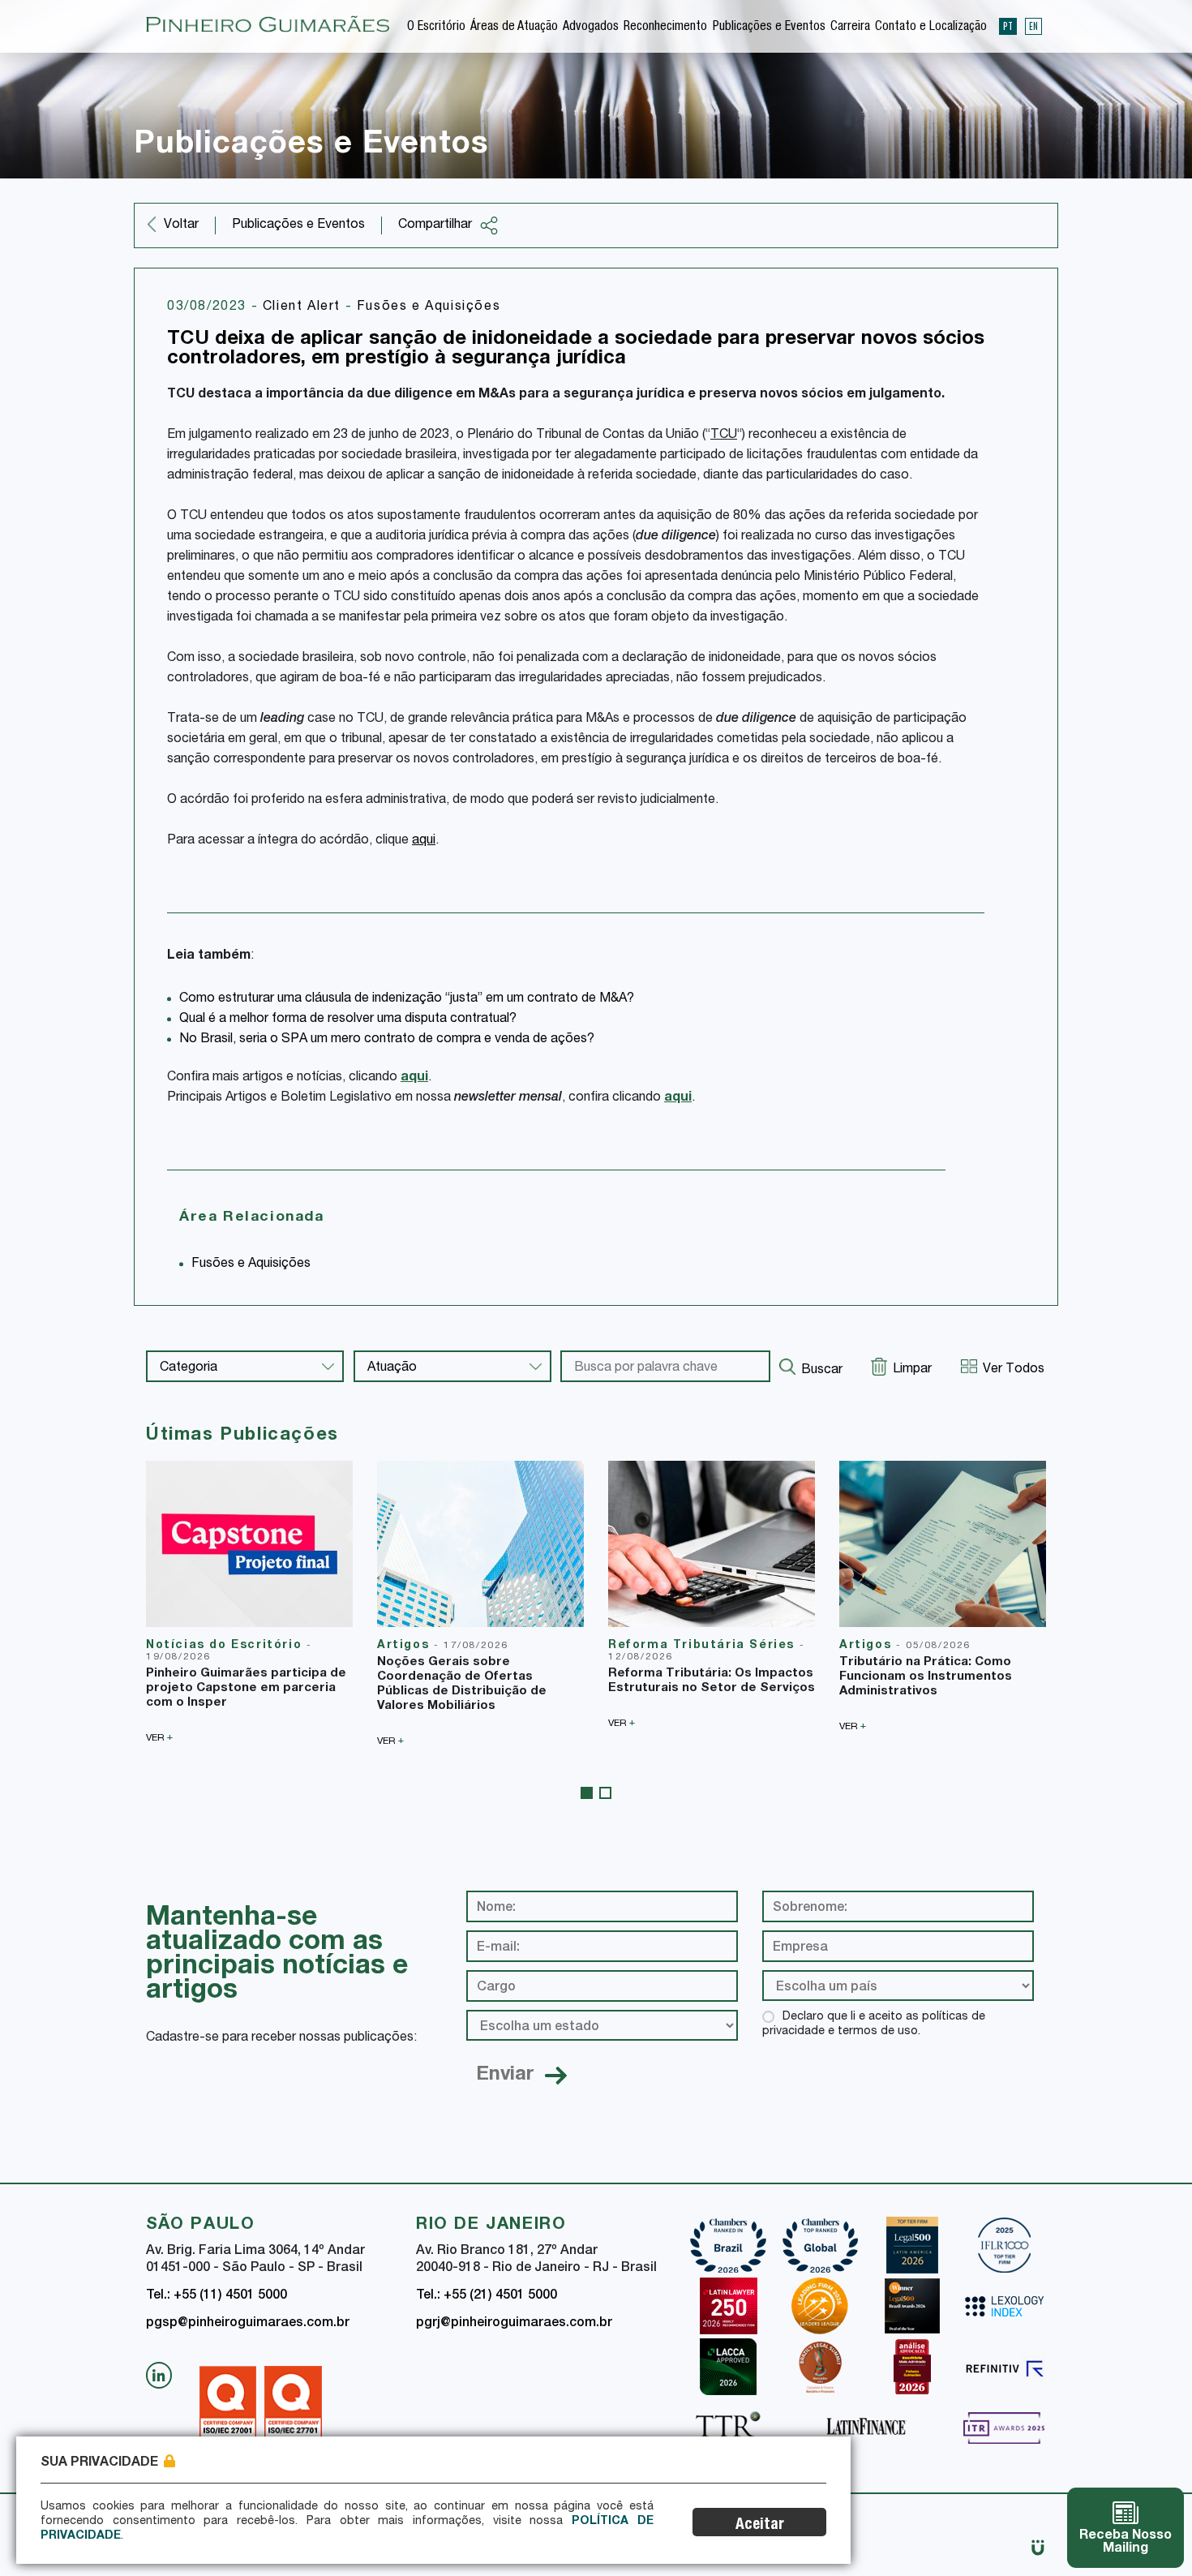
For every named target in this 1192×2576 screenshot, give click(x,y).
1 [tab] (587, 1793)
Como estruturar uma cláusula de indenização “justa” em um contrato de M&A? (407, 999)
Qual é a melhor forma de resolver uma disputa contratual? (348, 1020)
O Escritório (436, 28)
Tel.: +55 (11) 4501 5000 (217, 2296)
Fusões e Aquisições (429, 307)
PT (1008, 26)
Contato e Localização (931, 28)
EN (1033, 26)
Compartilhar (435, 225)
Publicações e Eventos (769, 28)
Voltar (181, 225)
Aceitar (760, 2525)
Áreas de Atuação (514, 28)
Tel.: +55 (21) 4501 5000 (487, 2296)
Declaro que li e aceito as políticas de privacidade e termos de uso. (874, 2024)
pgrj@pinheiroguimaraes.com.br (514, 2324)
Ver (159, 1738)
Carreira (850, 28)
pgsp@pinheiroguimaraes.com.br (248, 2324)
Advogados (591, 28)
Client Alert (304, 307)
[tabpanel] (249, 1602)
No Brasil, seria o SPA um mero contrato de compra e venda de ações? (387, 1040)
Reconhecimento (665, 28)
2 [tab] (605, 1793)
